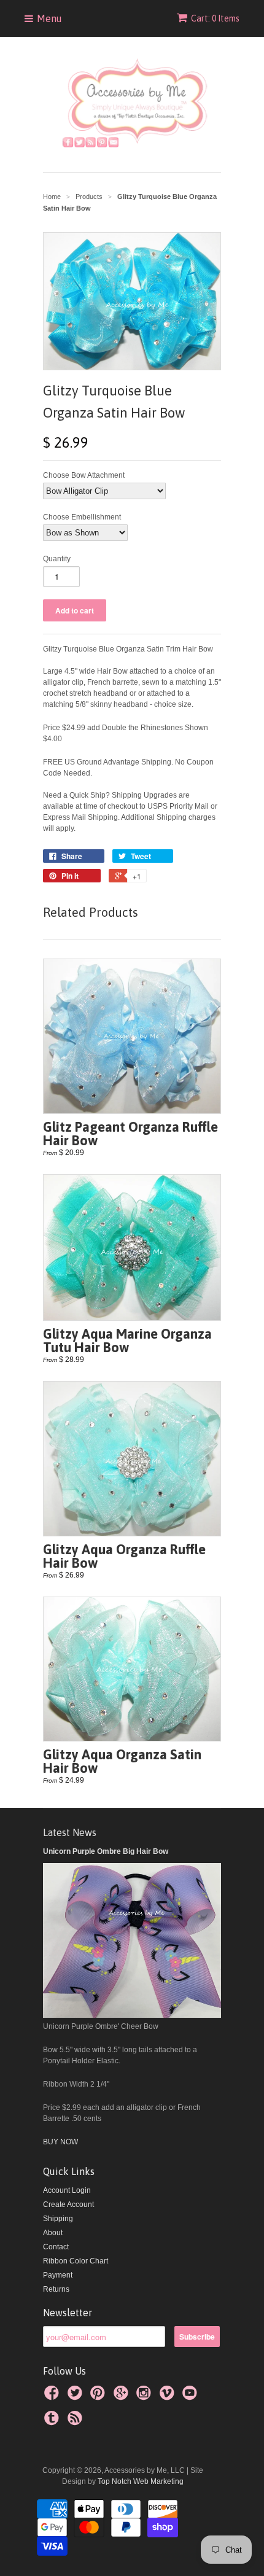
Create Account (68, 2204)
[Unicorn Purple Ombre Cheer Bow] (132, 2015)
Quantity (57, 559)
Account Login (67, 2190)
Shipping (58, 2219)
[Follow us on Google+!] (123, 2397)
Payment (58, 2275)
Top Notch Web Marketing (140, 2481)
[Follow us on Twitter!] (77, 2397)
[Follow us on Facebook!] (53, 2397)
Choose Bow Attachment (84, 475)
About (53, 2233)
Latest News (70, 1832)
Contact (56, 2247)
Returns (56, 2289)
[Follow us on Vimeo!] (169, 2397)
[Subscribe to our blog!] (77, 2422)
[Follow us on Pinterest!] (99, 2397)
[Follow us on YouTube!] (192, 2397)
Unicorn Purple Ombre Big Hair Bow (106, 1851)
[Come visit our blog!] (53, 2422)
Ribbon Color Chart (76, 2261)
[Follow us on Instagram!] (146, 2397)
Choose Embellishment (82, 517)
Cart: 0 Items (215, 18)
